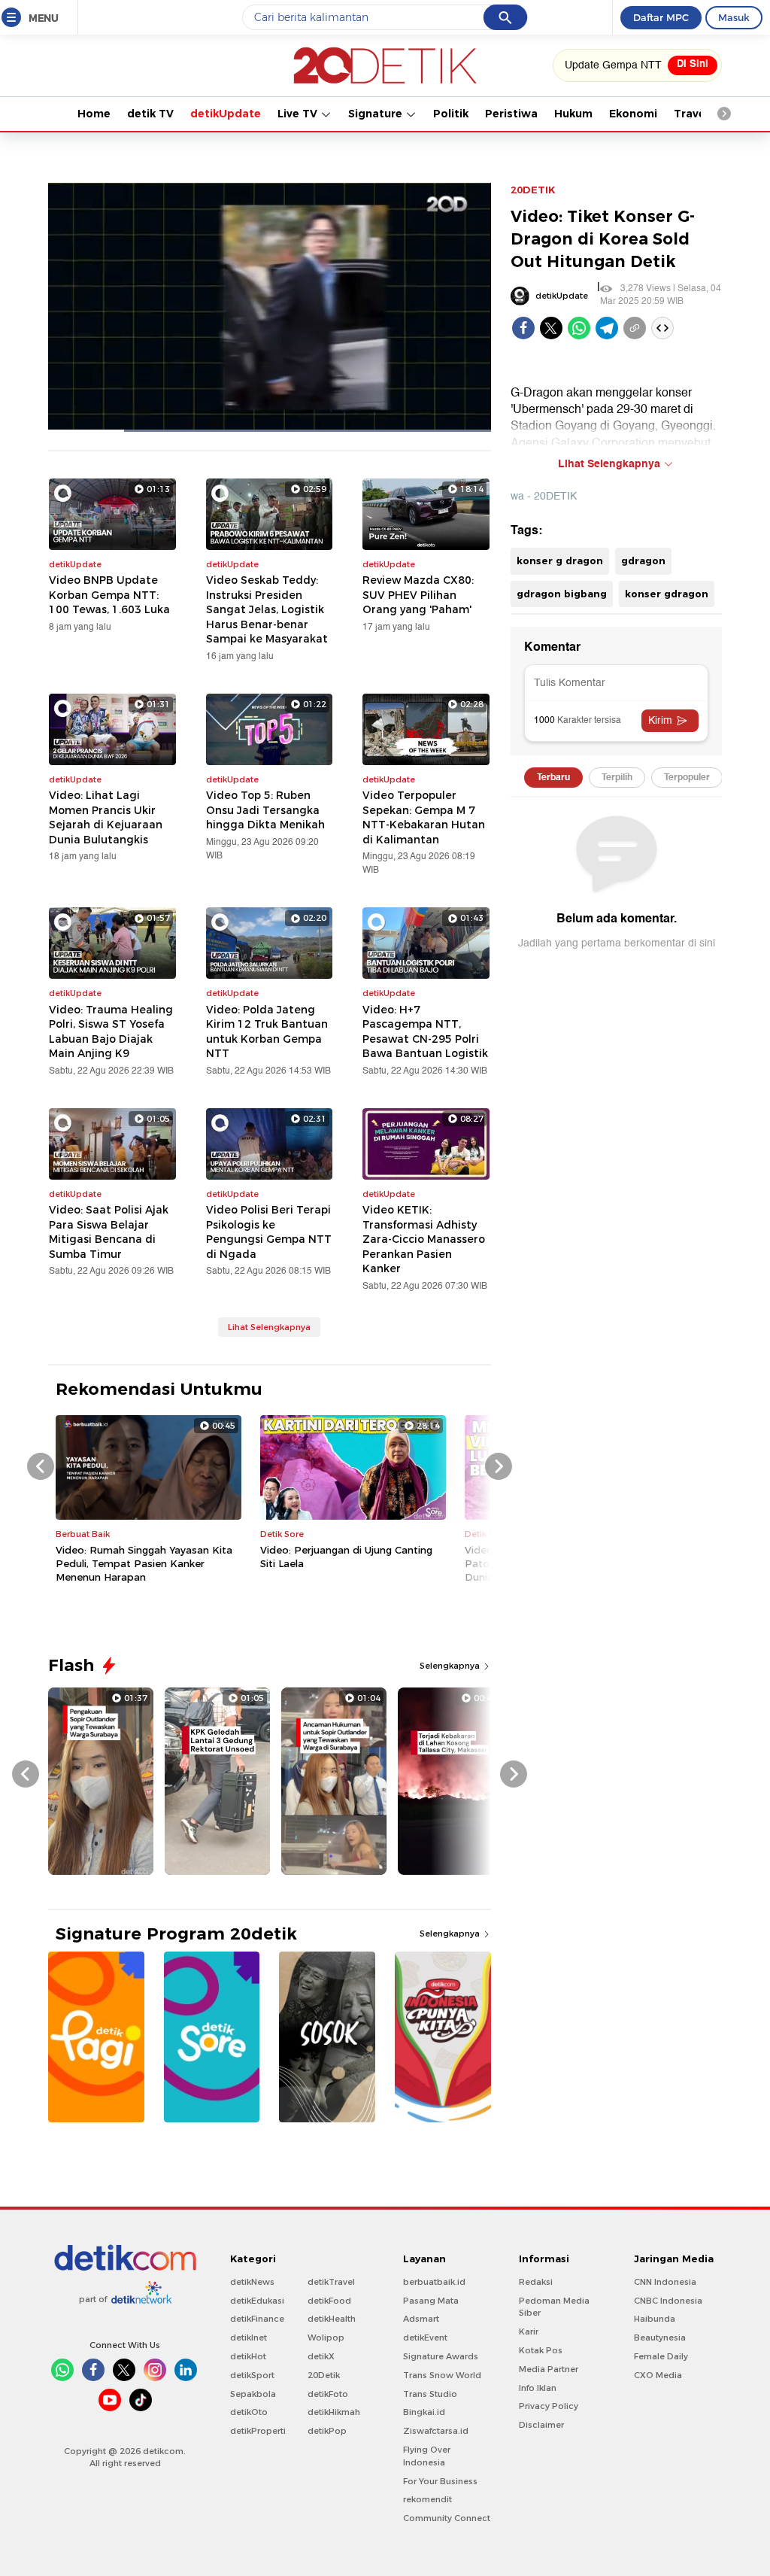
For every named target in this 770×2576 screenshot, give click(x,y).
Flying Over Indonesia (427, 2456)
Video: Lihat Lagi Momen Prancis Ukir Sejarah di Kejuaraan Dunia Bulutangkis (106, 817)
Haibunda (655, 2319)
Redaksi (536, 2282)
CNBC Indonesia (668, 2301)
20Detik (324, 2375)
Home (94, 114)
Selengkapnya (451, 1666)
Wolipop (326, 2338)
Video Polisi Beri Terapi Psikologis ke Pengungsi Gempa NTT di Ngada (269, 1232)
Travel (691, 114)
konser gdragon (667, 594)
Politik (451, 114)
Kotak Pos (541, 2350)
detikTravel (331, 2282)
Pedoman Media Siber (554, 2307)
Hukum (573, 114)
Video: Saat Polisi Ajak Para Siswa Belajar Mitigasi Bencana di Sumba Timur (109, 1232)
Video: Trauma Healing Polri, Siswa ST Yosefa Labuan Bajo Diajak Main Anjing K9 (111, 1032)
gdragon (643, 560)
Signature (377, 114)
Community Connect (447, 2518)
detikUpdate (226, 114)
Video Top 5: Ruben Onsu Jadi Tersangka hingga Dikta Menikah (265, 810)
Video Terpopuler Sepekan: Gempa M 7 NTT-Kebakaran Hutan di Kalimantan (424, 817)
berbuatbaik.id (434, 2282)
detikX (321, 2356)
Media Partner (549, 2369)
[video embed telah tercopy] (662, 328)
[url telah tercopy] (635, 328)
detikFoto (328, 2394)
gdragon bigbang (562, 594)
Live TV (299, 114)
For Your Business (440, 2481)
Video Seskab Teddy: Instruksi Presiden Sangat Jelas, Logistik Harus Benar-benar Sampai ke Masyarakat (267, 609)
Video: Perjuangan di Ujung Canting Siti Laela (346, 1557)
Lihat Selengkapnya (269, 1327)
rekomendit (427, 2499)
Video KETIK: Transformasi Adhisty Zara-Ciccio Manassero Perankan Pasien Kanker (424, 1239)
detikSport (252, 2375)
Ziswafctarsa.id (436, 2431)
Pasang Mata (431, 2301)
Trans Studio (430, 2394)
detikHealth (332, 2319)
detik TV (150, 114)
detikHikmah (334, 2412)
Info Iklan (538, 2388)
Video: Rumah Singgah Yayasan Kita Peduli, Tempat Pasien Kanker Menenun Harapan (144, 1563)
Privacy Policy (549, 2406)
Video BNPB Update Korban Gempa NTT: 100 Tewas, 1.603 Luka (109, 595)
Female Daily (661, 2356)
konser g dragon (560, 560)
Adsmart (421, 2319)
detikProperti (258, 2431)
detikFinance (257, 2319)
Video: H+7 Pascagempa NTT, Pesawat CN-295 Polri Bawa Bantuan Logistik (425, 1032)
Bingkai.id (424, 2412)
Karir (529, 2331)
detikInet (249, 2338)
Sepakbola (253, 2394)
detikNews (252, 2282)
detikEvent (425, 2338)
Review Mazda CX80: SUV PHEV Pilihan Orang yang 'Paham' (418, 595)
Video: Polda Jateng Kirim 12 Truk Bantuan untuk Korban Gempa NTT (267, 1032)
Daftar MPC (661, 17)
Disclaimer (541, 2425)
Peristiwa (511, 114)
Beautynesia (660, 2338)
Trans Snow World (442, 2375)
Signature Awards (441, 2356)
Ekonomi (633, 114)
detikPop (327, 2431)
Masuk (734, 17)
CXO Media (658, 2375)
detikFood (329, 2301)
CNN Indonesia (665, 2282)
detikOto (249, 2412)
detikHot (248, 2356)
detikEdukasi (257, 2301)
